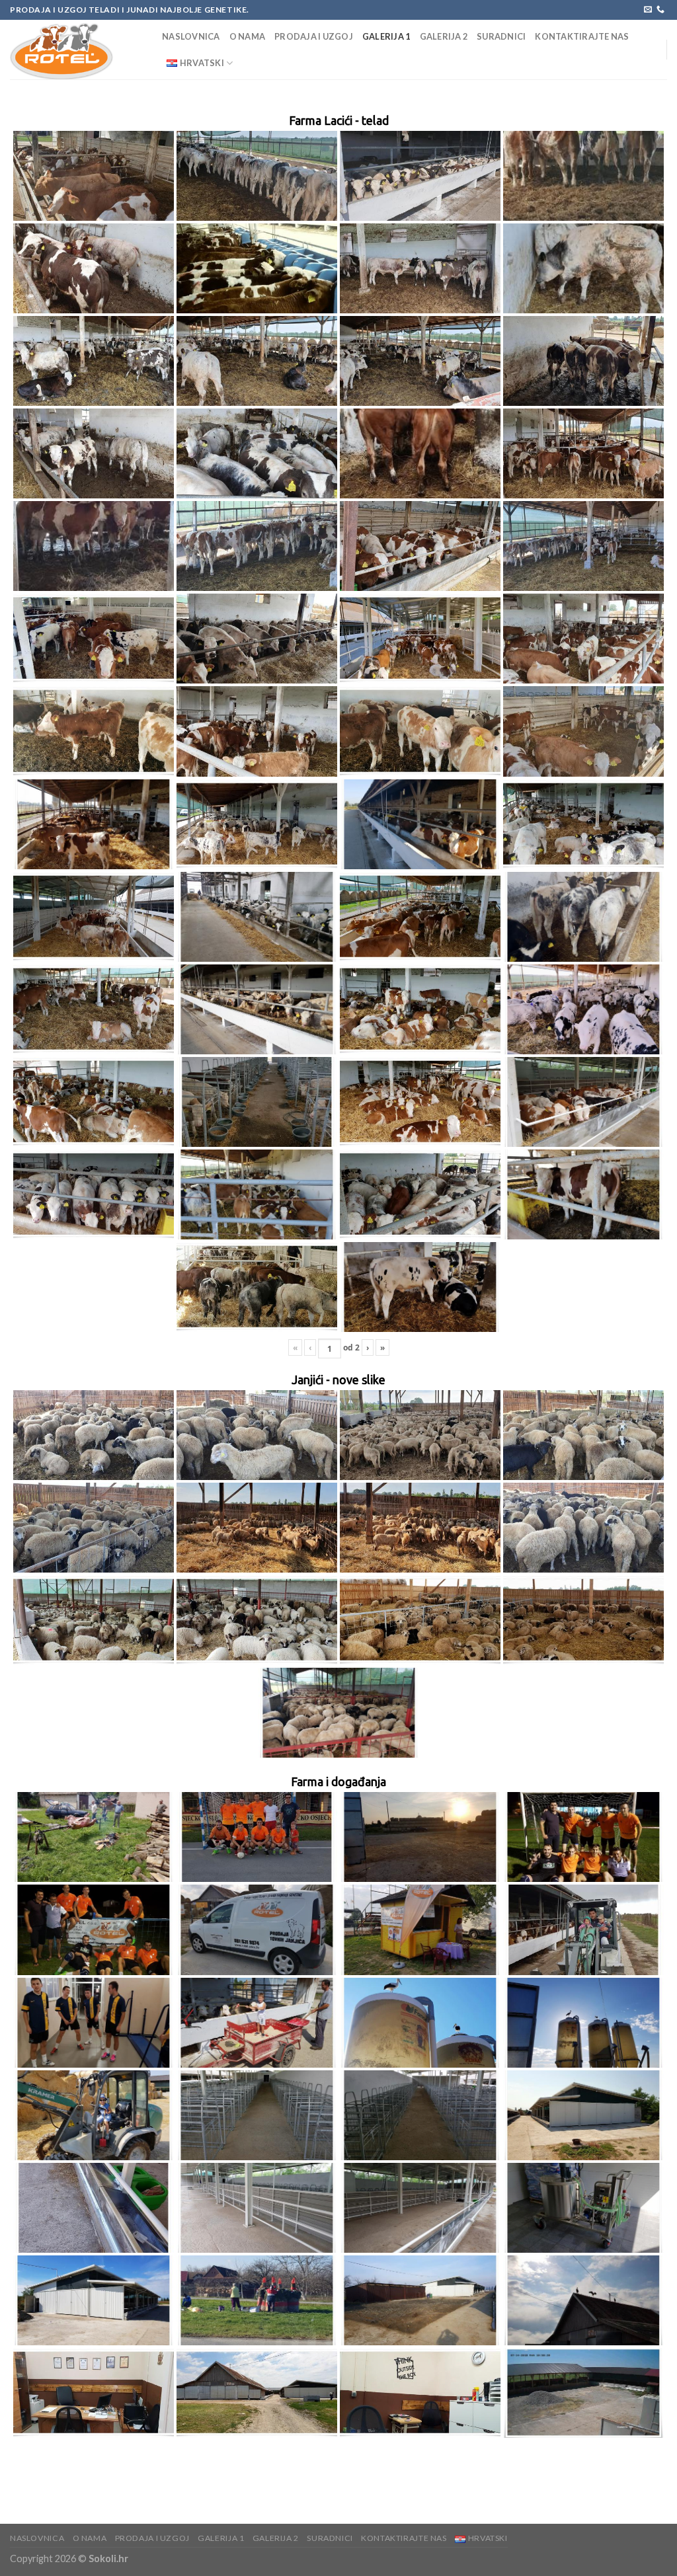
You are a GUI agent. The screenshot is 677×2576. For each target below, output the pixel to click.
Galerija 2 (444, 36)
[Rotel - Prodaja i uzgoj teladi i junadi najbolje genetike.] (76, 50)
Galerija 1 (386, 36)
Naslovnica (191, 36)
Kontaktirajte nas (582, 36)
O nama (248, 36)
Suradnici (501, 36)
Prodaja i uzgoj (314, 36)
